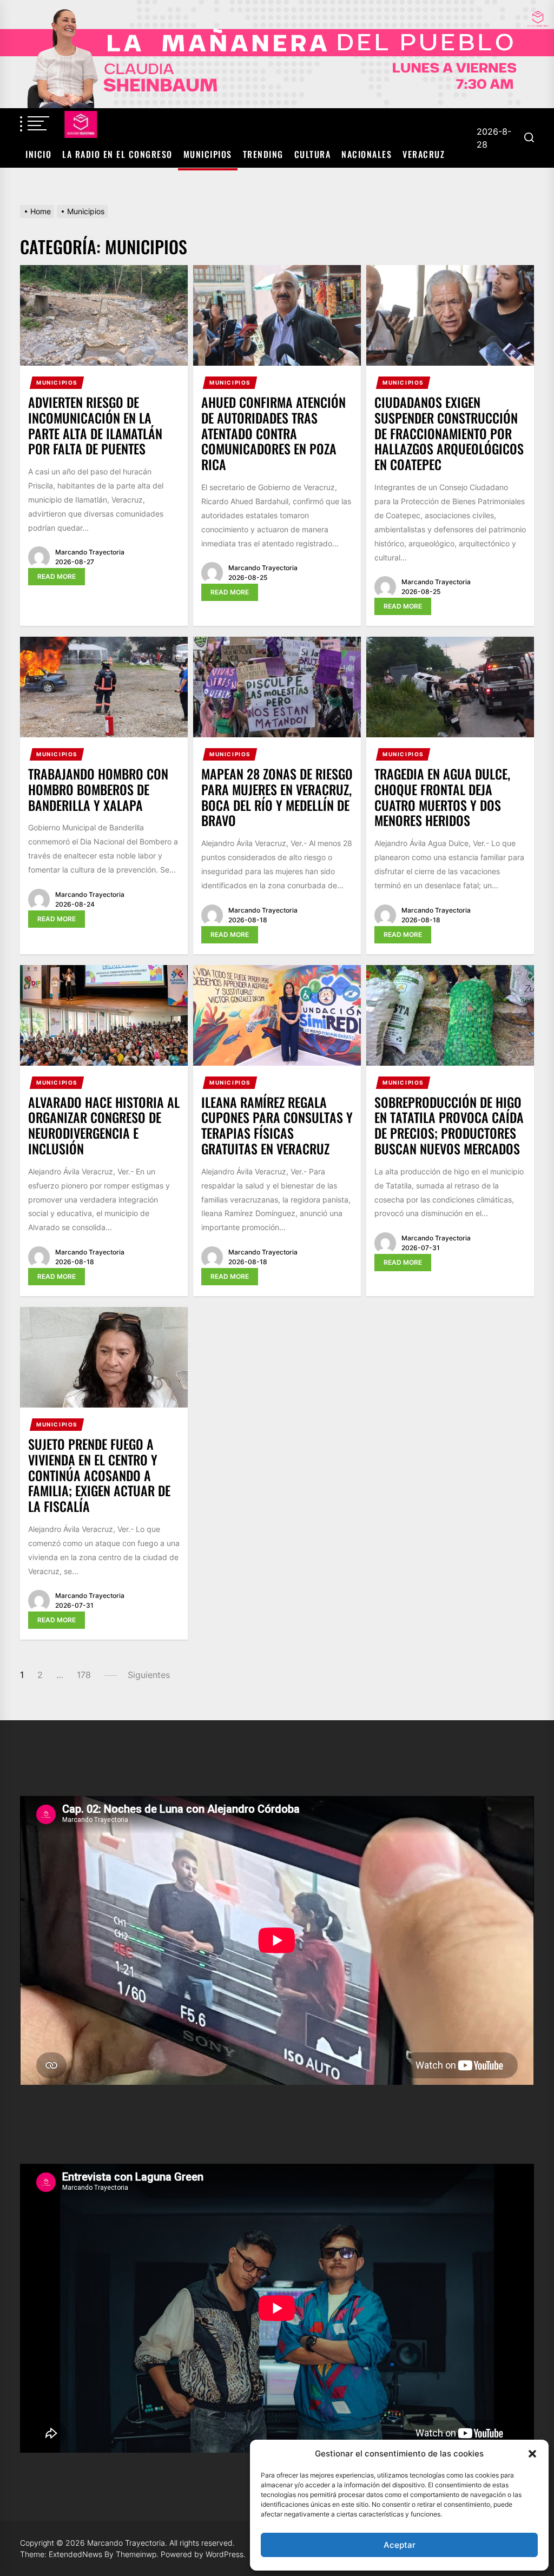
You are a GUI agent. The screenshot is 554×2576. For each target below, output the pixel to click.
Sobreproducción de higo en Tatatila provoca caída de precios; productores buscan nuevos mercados (449, 1125)
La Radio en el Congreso (117, 154)
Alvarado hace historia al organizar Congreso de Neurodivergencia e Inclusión (104, 1125)
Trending (263, 154)
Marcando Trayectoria (90, 552)
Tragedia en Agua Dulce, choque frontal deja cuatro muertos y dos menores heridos (442, 797)
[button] (532, 2454)
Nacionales (367, 154)
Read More (57, 576)
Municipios (208, 154)
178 (84, 1675)
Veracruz (424, 154)
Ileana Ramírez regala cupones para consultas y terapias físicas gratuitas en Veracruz (277, 1125)
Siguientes (149, 1675)
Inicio (38, 154)
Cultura (313, 154)
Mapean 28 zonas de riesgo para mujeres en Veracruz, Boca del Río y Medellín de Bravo (277, 797)
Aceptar (400, 2545)
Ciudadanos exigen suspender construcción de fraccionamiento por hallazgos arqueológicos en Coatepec (449, 433)
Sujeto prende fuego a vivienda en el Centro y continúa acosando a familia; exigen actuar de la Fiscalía (99, 1475)
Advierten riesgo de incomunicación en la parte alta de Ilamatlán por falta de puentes (95, 425)
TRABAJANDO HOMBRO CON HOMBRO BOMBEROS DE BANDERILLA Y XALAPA (98, 789)
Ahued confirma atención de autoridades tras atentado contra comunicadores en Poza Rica (273, 433)
